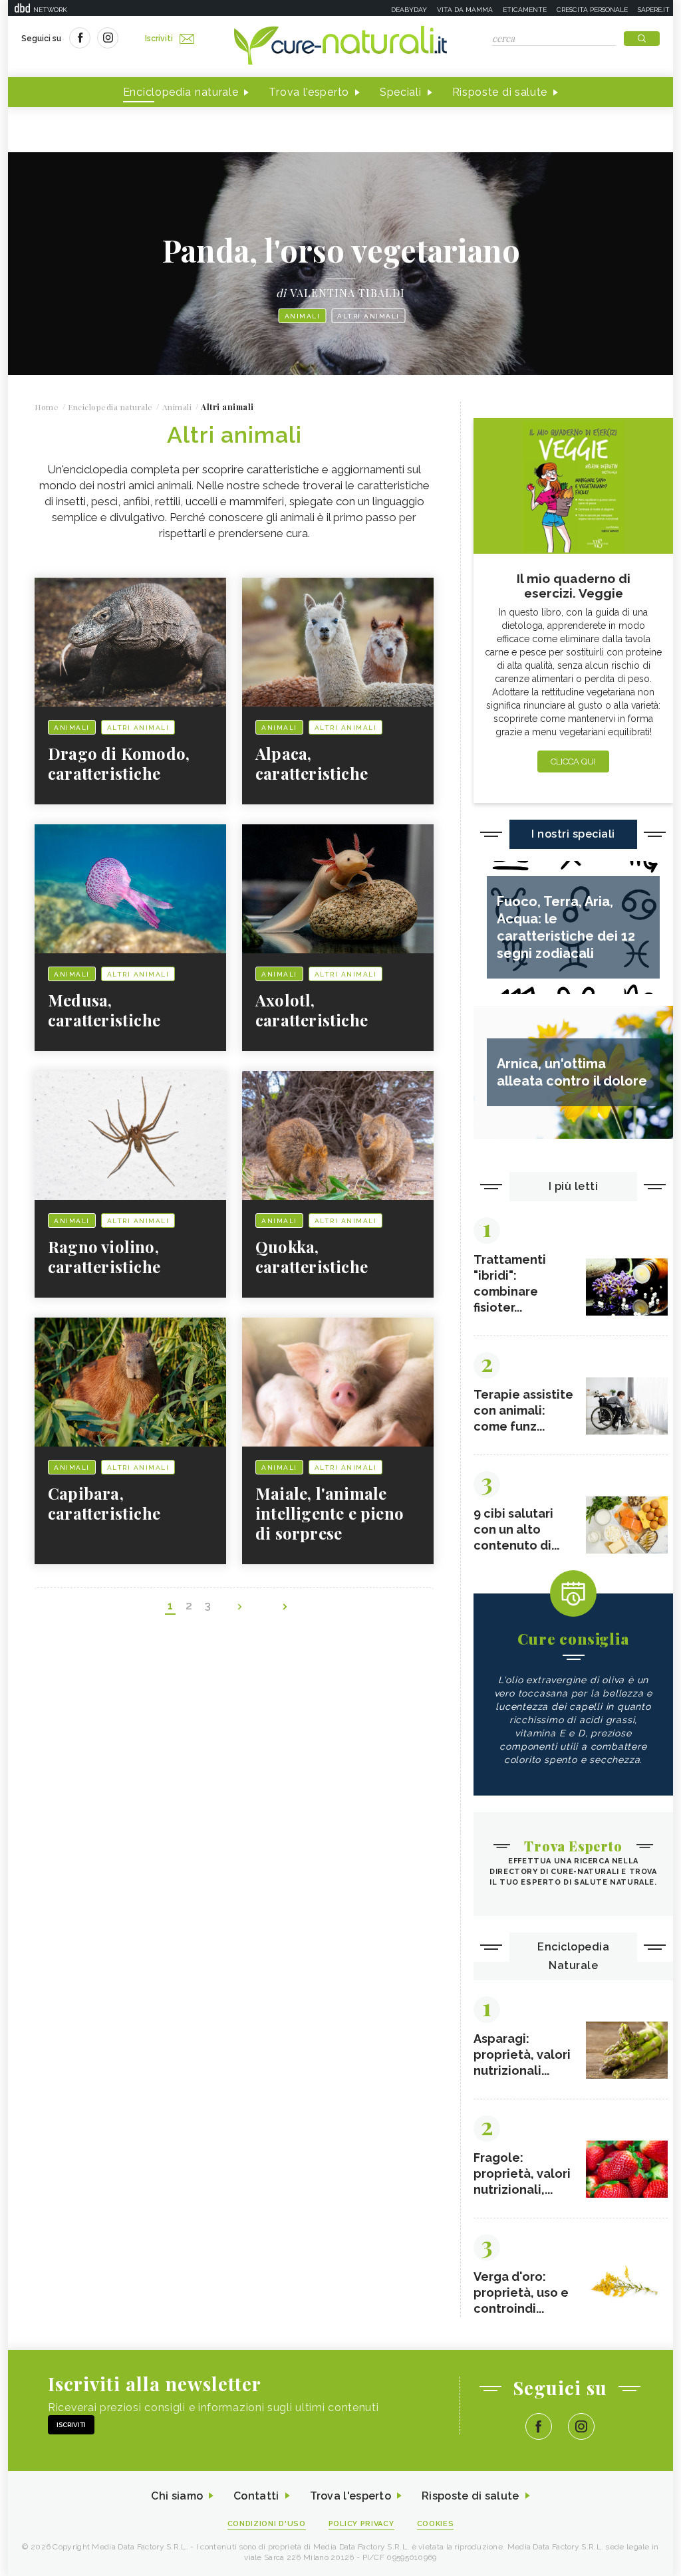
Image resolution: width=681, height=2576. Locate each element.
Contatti (256, 2496)
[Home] (340, 47)
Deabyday (409, 10)
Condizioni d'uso (267, 2524)
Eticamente (525, 10)
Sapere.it (654, 10)
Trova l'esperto (309, 92)
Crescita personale (592, 10)
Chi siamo (177, 2496)
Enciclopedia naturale (181, 92)
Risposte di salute (500, 92)
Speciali (401, 92)
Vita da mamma (465, 10)
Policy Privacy (361, 2524)
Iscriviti (159, 39)
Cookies (436, 2524)
